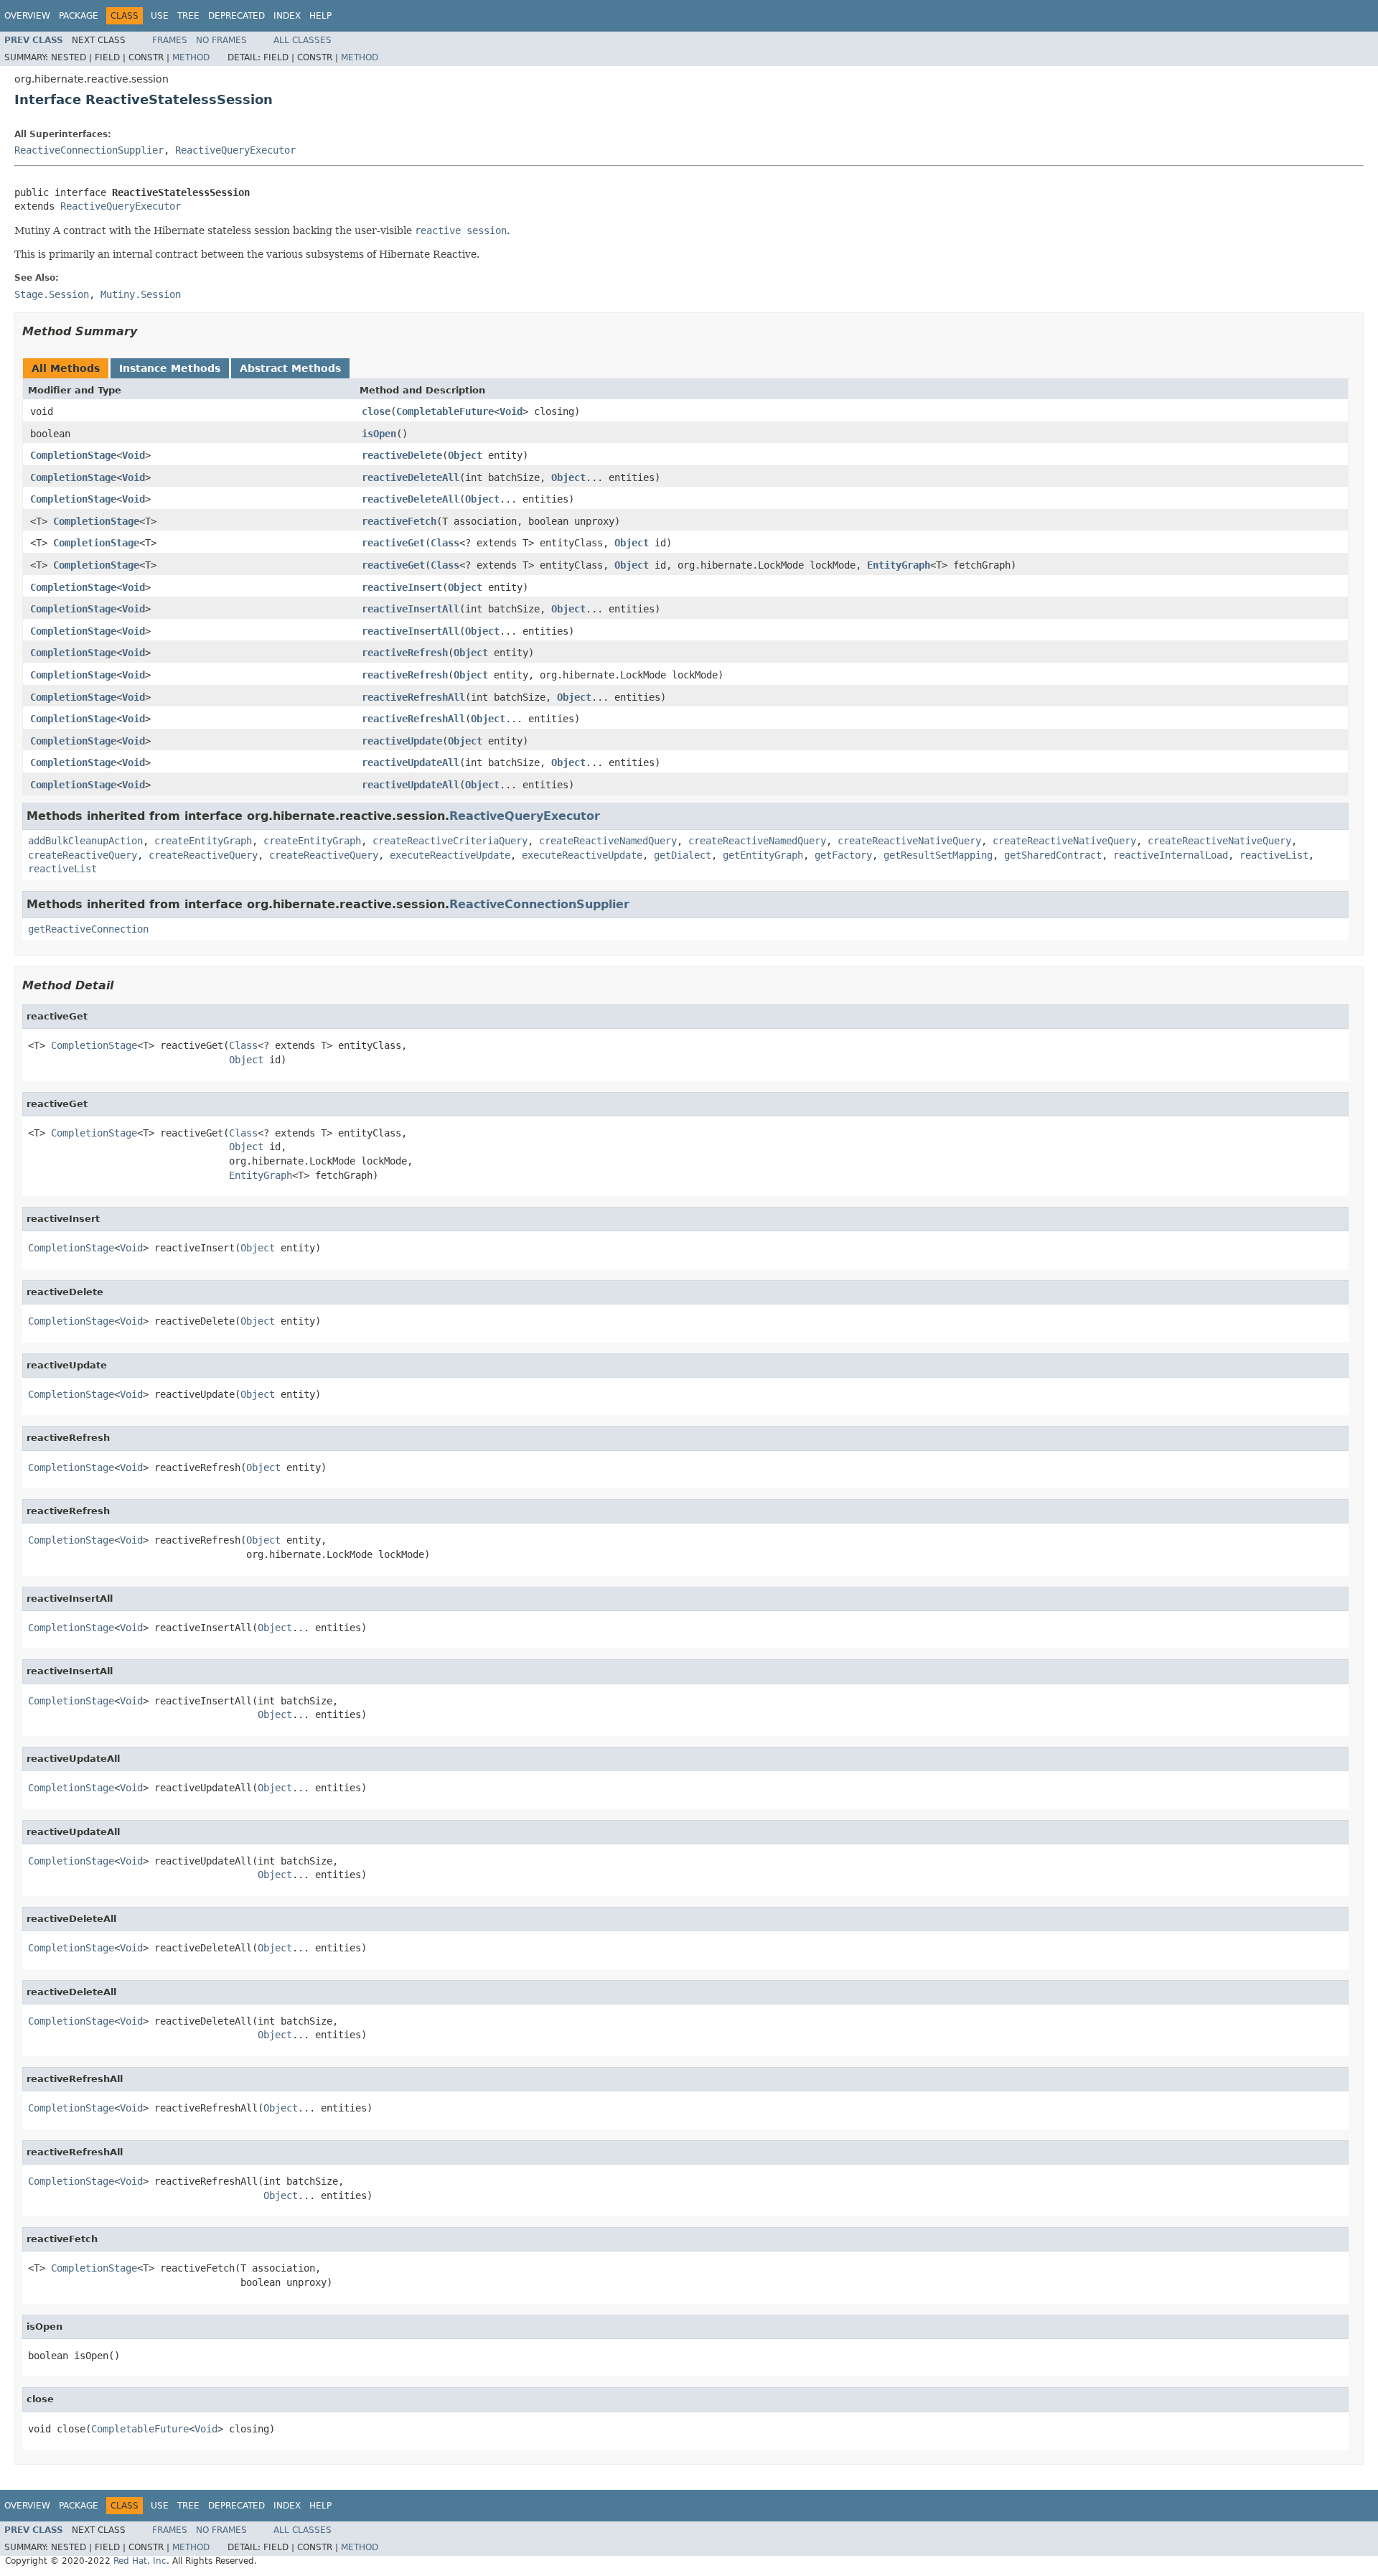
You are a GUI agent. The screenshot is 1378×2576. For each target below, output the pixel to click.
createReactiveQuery (83, 855)
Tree (188, 16)
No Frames (221, 40)
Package (79, 16)
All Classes (303, 40)
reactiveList (1274, 855)
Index (287, 16)
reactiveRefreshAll (413, 697)
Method (191, 57)
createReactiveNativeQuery (909, 841)
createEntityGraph (203, 841)
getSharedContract (1053, 855)
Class (445, 543)
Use (160, 16)
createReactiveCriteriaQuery (450, 841)
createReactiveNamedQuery (608, 841)
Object (465, 455)
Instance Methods (170, 368)
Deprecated (236, 16)
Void (511, 411)
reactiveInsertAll (411, 609)
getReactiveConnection (88, 929)
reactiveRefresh (405, 653)
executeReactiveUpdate (450, 855)
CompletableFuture (445, 411)
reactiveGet (393, 543)
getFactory (843, 855)
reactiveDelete (402, 455)
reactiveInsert (402, 587)
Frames (170, 40)
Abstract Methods (290, 368)
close (376, 411)
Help (320, 16)
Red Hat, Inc (140, 2561)
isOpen (379, 434)
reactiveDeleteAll (411, 477)
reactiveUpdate (402, 741)
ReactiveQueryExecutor (235, 150)
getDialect (683, 855)
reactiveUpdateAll (411, 762)
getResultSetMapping (938, 855)
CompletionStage (73, 455)
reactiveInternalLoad (1171, 855)
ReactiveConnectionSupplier (89, 150)
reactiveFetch (399, 521)
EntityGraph (899, 565)
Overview (27, 16)
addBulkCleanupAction (85, 841)
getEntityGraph (763, 855)
